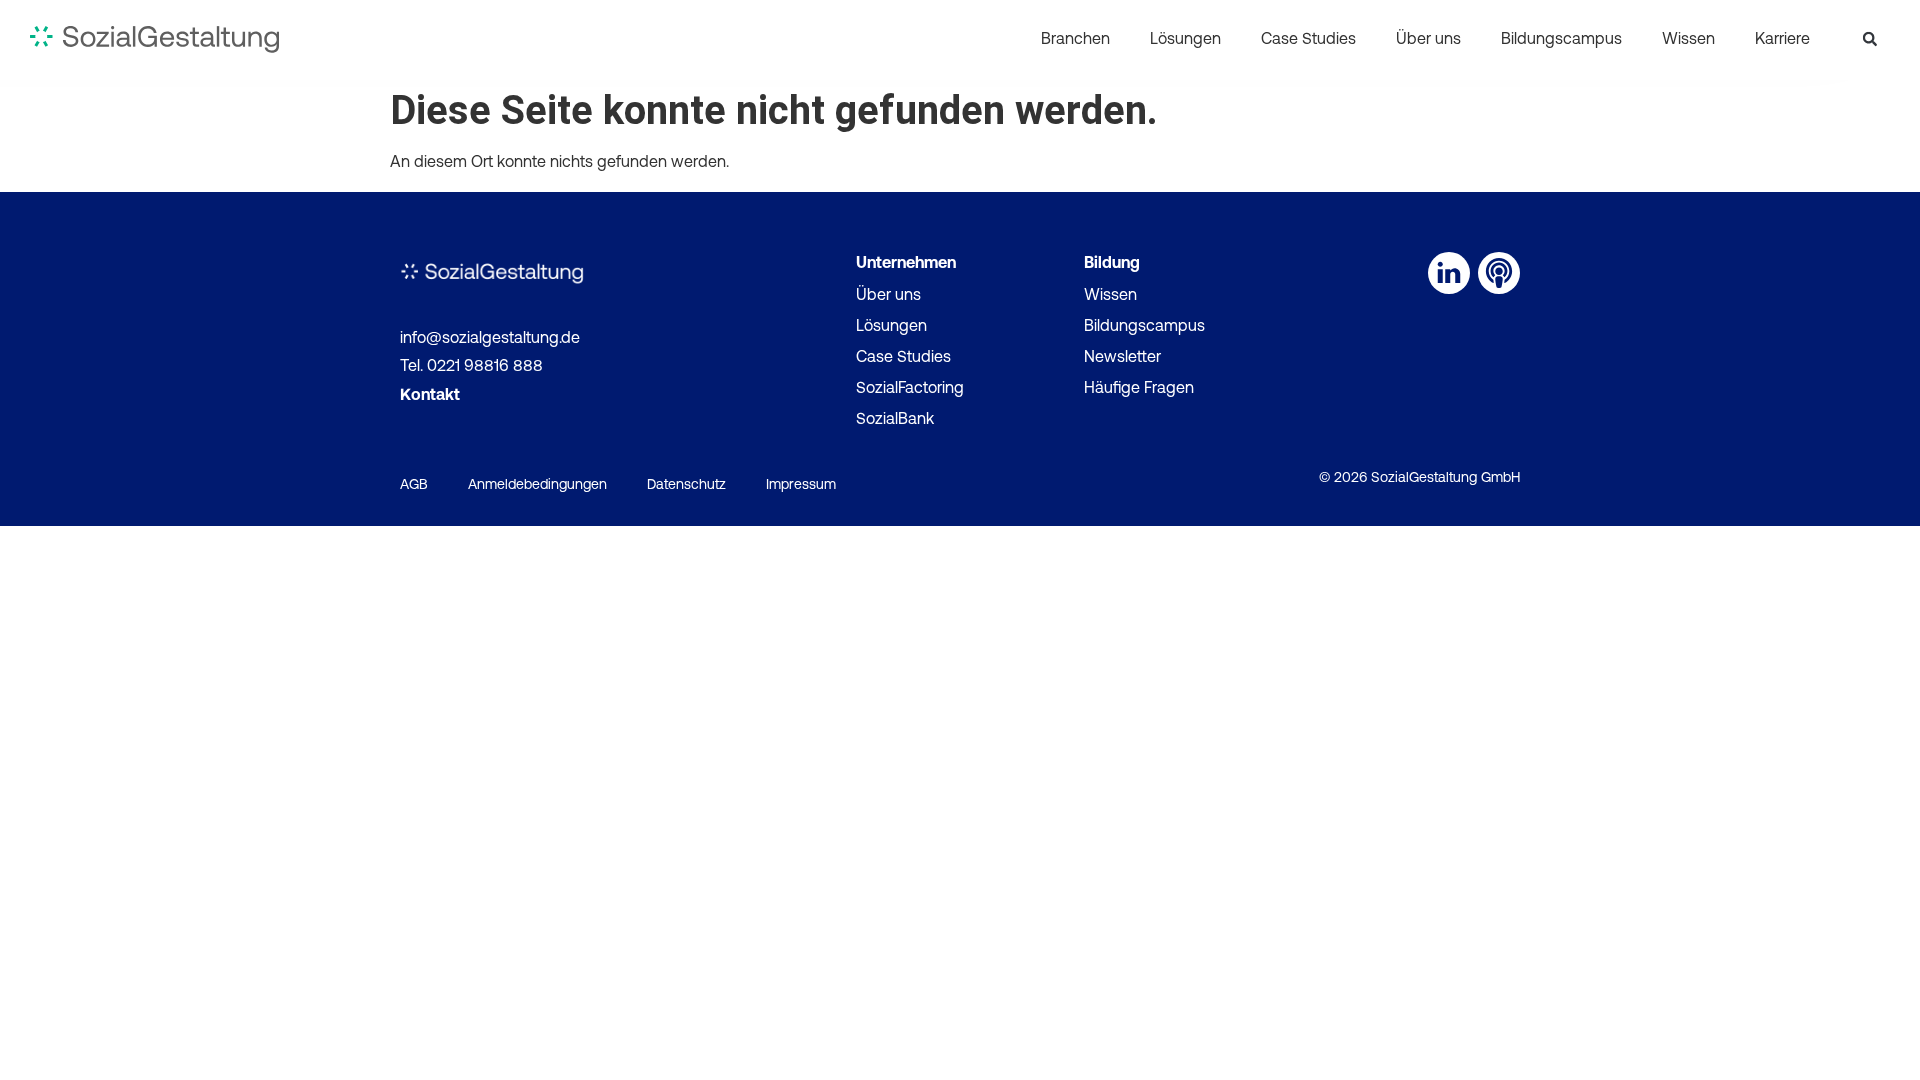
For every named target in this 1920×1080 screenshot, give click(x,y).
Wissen (1688, 40)
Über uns (1428, 40)
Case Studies (1308, 40)
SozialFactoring (910, 389)
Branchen (1075, 40)
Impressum (801, 485)
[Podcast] (1499, 273)
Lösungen (1185, 40)
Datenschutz (686, 485)
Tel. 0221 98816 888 (471, 367)
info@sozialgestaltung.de (490, 339)
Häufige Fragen (1139, 389)
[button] (1870, 39)
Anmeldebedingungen (537, 485)
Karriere (1782, 40)
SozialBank (895, 420)
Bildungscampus (1561, 40)
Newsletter (1122, 358)
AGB (414, 485)
